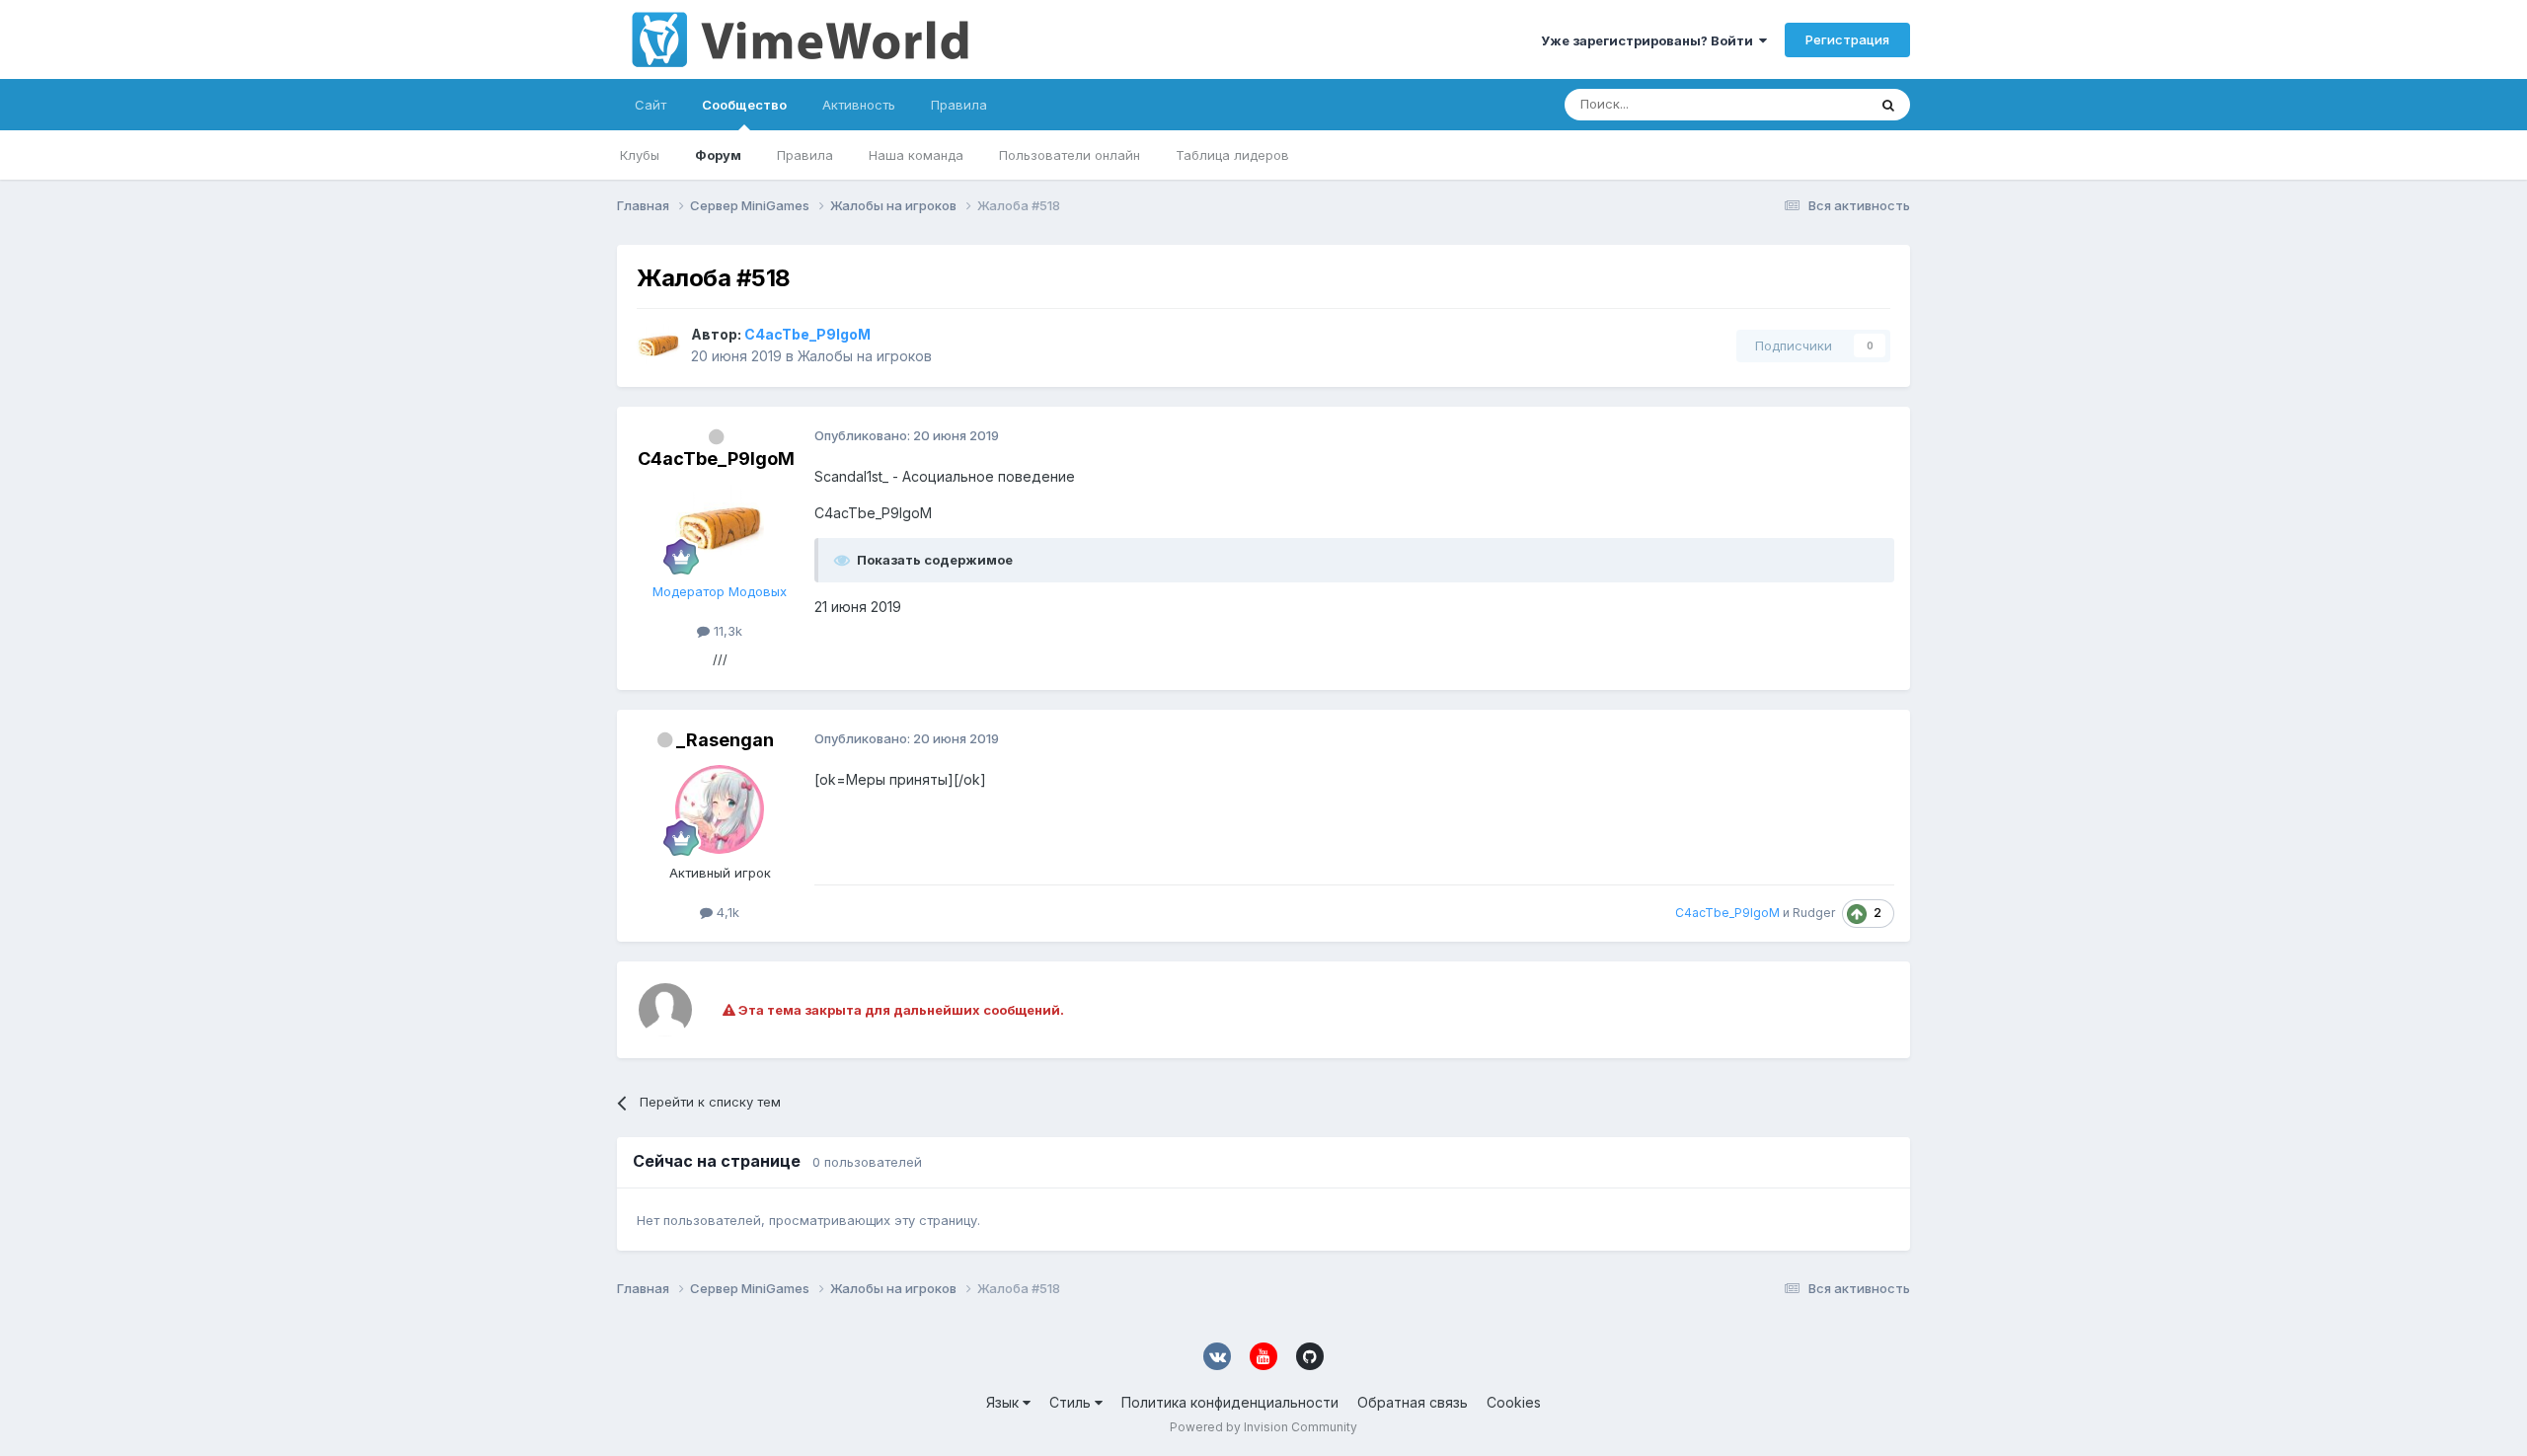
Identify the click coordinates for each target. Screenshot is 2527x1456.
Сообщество (744, 105)
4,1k (726, 912)
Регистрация (1847, 39)
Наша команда (916, 155)
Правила (805, 155)
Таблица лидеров (1232, 155)
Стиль (1072, 1402)
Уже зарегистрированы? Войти (1650, 40)
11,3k (726, 631)
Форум (718, 155)
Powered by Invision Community (1263, 1427)
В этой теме (1805, 104)
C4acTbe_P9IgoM (716, 459)
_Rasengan (725, 740)
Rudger (1814, 913)
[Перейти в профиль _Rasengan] (720, 809)
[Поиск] (1888, 105)
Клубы (640, 155)
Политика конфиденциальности (1230, 1402)
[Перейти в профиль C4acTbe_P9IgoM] (658, 345)
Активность (859, 105)
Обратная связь (1413, 1402)
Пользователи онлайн (1070, 155)
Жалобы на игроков (865, 356)
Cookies (1514, 1402)
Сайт (651, 105)
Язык (1004, 1402)
